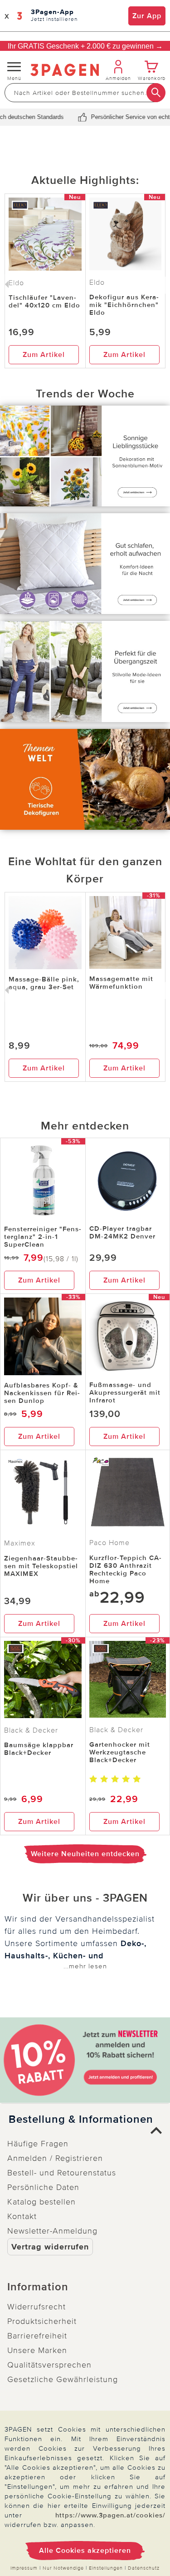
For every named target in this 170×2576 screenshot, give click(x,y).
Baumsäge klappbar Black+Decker (39, 1749)
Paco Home (109, 1543)
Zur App (147, 16)
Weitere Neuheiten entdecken (85, 1854)
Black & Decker (31, 1730)
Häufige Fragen (38, 2144)
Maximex (20, 1543)
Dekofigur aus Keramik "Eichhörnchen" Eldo (124, 305)
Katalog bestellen (41, 2202)
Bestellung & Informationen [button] (81, 2120)
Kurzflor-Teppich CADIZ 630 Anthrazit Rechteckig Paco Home (125, 1569)
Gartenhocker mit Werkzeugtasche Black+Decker (120, 1752)
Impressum (24, 2568)
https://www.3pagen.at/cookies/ (110, 2515)
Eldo (97, 282)
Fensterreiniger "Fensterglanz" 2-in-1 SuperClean (43, 1237)
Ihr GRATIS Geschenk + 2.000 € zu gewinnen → (85, 46)
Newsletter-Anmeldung (52, 2231)
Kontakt (22, 2216)
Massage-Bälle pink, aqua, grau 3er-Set (44, 983)
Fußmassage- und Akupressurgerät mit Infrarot (125, 1392)
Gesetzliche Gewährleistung (63, 2379)
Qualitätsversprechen (49, 2365)
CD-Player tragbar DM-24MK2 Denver (122, 1232)
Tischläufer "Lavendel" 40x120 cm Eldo (44, 301)
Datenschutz (144, 2568)
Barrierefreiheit (37, 2336)
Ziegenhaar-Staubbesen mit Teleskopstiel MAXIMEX (41, 1566)
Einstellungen (106, 2568)
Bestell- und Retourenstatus (62, 2173)
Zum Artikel (44, 355)
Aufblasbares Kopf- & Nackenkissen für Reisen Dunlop (42, 1393)
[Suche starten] (156, 93)
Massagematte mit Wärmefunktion (121, 983)
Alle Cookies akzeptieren (85, 2551)
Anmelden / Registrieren (55, 2158)
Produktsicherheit (42, 2321)
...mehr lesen (85, 1966)
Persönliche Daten (43, 2187)
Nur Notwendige (63, 2568)
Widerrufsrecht (36, 2307)
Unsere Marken (37, 2350)
